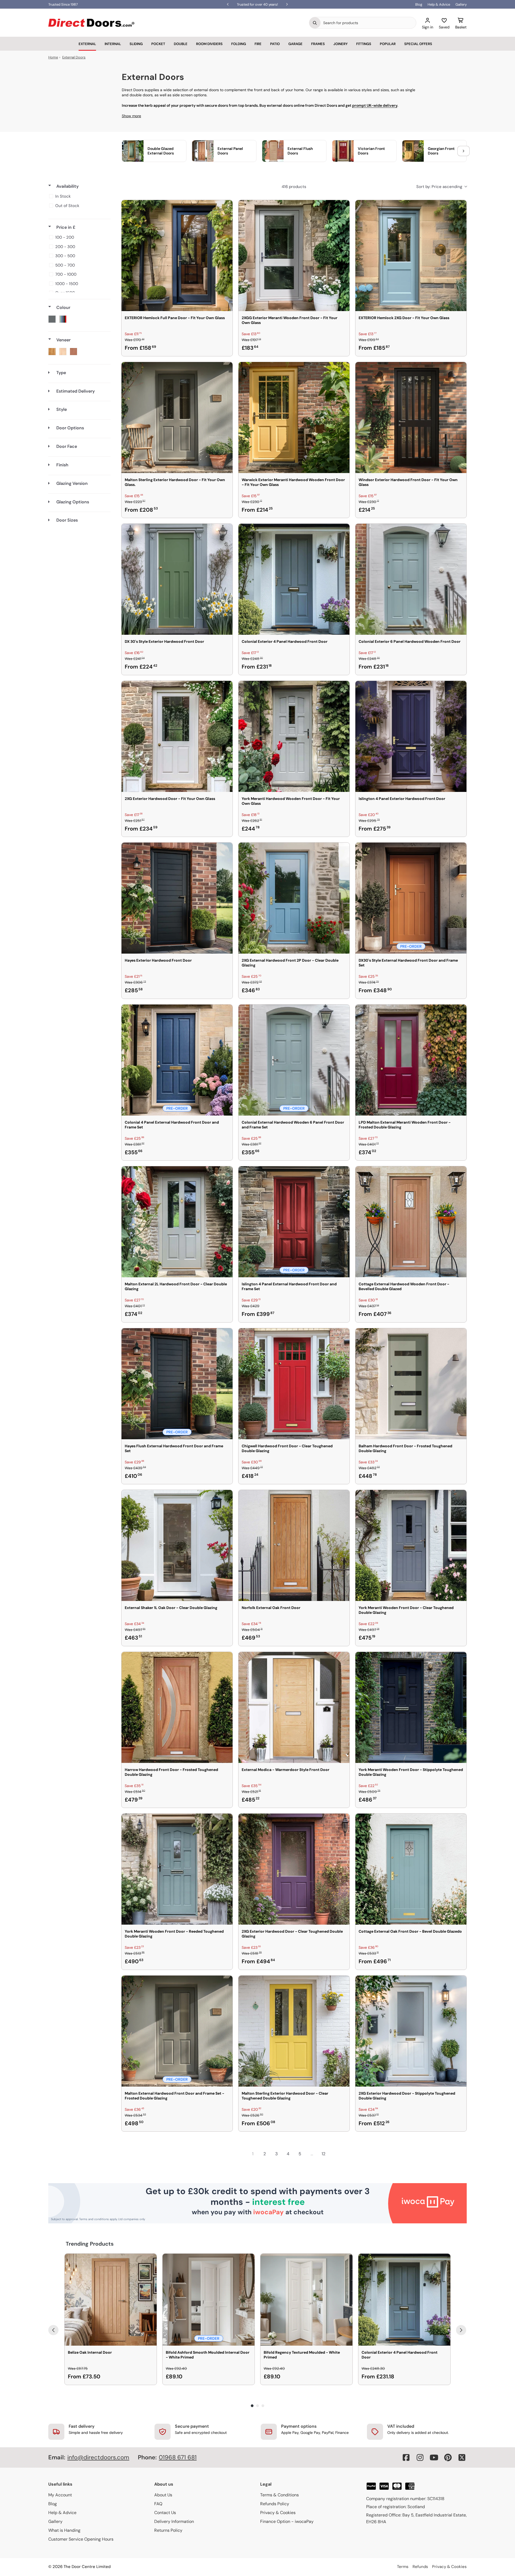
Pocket (158, 44)
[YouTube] (434, 2457)
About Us (163, 2495)
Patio (275, 44)
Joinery (341, 44)
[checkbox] (78, 196)
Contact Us (165, 2513)
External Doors (74, 57)
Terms (403, 2567)
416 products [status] (294, 187)
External (87, 44)
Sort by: (439, 187)
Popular (388, 44)
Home (53, 57)
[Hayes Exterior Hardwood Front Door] (177, 898)
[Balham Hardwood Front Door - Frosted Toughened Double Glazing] (411, 1384)
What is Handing (64, 2530)
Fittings (364, 44)
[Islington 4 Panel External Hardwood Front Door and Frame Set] (294, 1222)
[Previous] (53, 2330)
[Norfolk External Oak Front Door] (294, 1545)
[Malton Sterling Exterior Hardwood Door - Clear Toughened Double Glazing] (294, 2031)
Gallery (461, 4)
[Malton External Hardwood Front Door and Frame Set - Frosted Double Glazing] (177, 2031)
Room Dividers (209, 44)
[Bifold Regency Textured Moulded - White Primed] (306, 2300)
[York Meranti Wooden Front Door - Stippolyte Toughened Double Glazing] (411, 1707)
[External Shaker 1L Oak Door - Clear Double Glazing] (177, 1545)
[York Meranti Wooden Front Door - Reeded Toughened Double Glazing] (177, 1869)
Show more (131, 116)
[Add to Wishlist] (225, 208)
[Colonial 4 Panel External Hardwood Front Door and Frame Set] (177, 1060)
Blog (419, 4)
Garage (295, 44)
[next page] (335, 2154)
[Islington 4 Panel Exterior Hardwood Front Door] (411, 736)
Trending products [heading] (90, 2244)
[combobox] (368, 23)
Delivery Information (174, 2521)
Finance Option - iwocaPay (287, 2521)
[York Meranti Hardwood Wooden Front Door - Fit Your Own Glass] (294, 736)
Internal (113, 44)
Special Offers (418, 44)
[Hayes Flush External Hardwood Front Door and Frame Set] (177, 1384)
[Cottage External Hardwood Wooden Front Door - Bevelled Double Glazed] (411, 1222)
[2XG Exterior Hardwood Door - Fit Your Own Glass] (177, 736)
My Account (60, 2495)
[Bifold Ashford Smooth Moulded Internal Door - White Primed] (209, 2300)
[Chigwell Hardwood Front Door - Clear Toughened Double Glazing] (294, 1384)
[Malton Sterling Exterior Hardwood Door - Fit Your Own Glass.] (177, 418)
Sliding (136, 44)
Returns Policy (168, 2530)
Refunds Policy (275, 2504)
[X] (462, 2457)
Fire (258, 44)
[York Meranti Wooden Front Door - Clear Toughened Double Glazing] (411, 1545)
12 (323, 2154)
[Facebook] (406, 2457)
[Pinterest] (448, 2457)
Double (181, 44)
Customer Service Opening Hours (81, 2539)
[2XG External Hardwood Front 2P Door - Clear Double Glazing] (294, 898)
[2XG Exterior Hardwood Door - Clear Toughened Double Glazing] (294, 1869)
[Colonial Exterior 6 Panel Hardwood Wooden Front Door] (411, 579)
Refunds (420, 2567)
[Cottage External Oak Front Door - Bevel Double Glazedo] (411, 1869)
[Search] (315, 23)
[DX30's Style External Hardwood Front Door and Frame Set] (411, 898)
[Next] (461, 2330)
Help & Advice (439, 4)
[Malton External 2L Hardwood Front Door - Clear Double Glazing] (177, 1222)
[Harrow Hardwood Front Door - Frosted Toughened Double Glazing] (177, 1707)
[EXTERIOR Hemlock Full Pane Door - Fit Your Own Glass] (177, 256)
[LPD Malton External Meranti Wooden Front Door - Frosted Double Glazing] (411, 1060)
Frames (318, 44)
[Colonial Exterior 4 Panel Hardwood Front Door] (294, 579)
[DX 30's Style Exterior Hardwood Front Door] (177, 579)
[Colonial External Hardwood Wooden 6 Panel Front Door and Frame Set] (294, 1060)
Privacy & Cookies (278, 2513)
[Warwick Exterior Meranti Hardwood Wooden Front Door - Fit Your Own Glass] (294, 418)
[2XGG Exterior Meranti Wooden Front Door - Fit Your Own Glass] (294, 256)
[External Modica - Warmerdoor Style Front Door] (294, 1707)
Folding (239, 44)
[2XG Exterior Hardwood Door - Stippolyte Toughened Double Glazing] (411, 2031)
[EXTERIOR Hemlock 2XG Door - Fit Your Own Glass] (411, 256)
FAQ (158, 2504)
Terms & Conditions (279, 2495)
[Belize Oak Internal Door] (111, 2300)
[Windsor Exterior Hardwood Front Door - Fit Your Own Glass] (411, 418)
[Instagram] (420, 2457)
